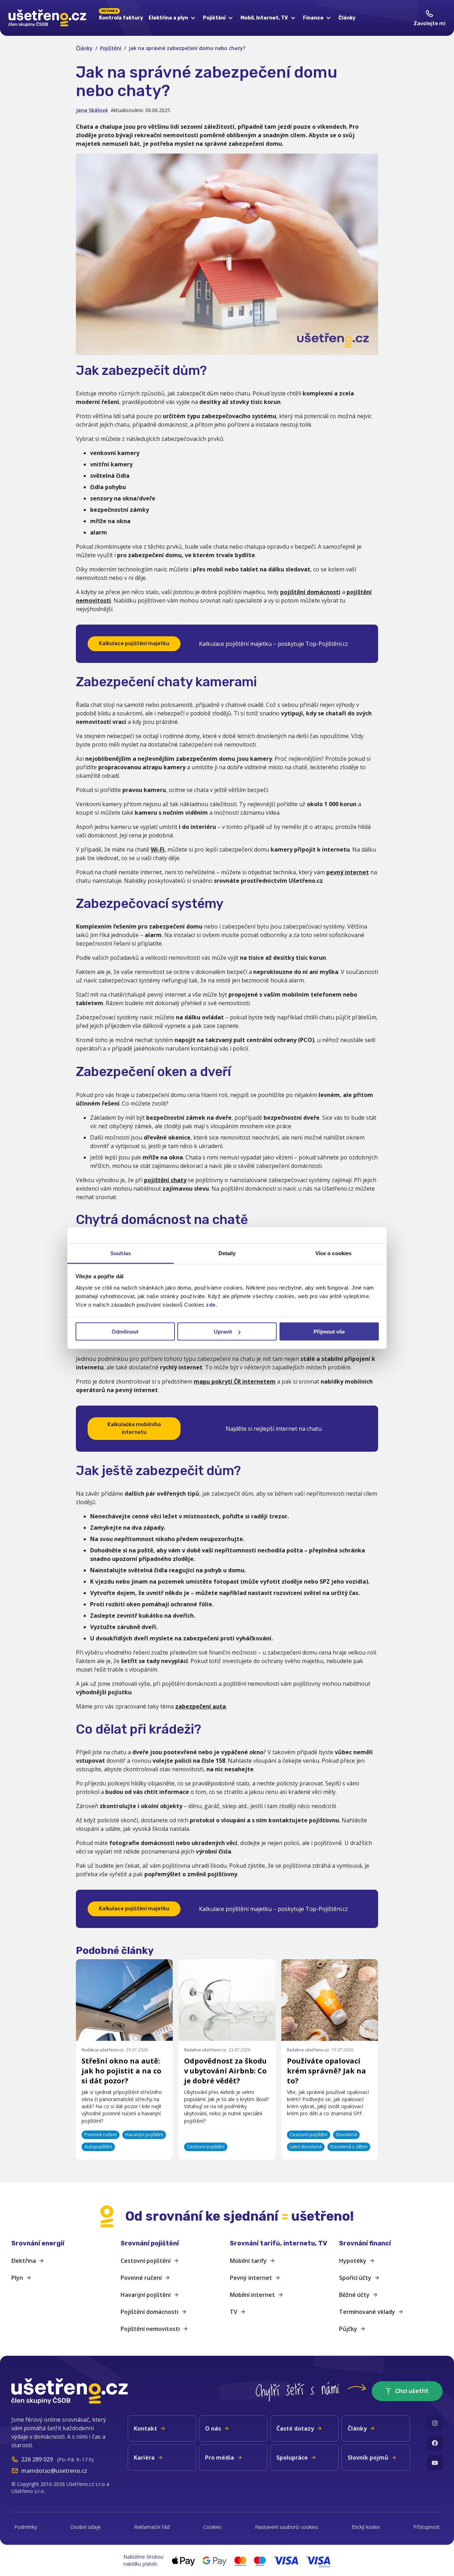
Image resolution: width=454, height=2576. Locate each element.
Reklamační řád (152, 2527)
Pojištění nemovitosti (150, 2329)
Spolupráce (292, 2458)
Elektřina (24, 2261)
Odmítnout (125, 1332)
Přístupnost (427, 2527)
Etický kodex (366, 2527)
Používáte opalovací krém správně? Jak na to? (326, 2071)
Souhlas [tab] (121, 1253)
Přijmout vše (329, 1332)
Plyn (17, 2278)
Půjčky (348, 2329)
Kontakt (145, 2428)
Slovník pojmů (368, 2458)
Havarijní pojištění (146, 2295)
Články (347, 18)
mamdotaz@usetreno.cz (54, 2471)
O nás (213, 2428)
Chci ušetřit (412, 2391)
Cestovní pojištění (146, 2261)
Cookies (212, 2527)
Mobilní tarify (248, 2261)
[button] (63, 2243)
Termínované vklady (367, 2312)
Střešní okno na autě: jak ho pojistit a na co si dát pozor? (121, 2071)
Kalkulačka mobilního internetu (134, 1428)
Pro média (220, 2458)
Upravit (223, 1332)
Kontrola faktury (121, 17)
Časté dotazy (295, 2428)
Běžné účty (354, 2295)
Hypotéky (353, 2261)
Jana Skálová (92, 110)
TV (234, 2312)
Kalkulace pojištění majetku (134, 644)
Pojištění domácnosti (150, 2312)
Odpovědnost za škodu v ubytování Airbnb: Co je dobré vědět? (225, 2071)
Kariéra (144, 2458)
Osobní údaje (85, 2527)
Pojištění (111, 48)
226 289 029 (37, 2459)
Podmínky (26, 2527)
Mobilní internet (252, 2295)
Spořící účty (355, 2278)
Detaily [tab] (227, 1253)
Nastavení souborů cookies (287, 2527)
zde (211, 1304)
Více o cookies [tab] (333, 1253)
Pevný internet (251, 2278)
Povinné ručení (141, 2278)
